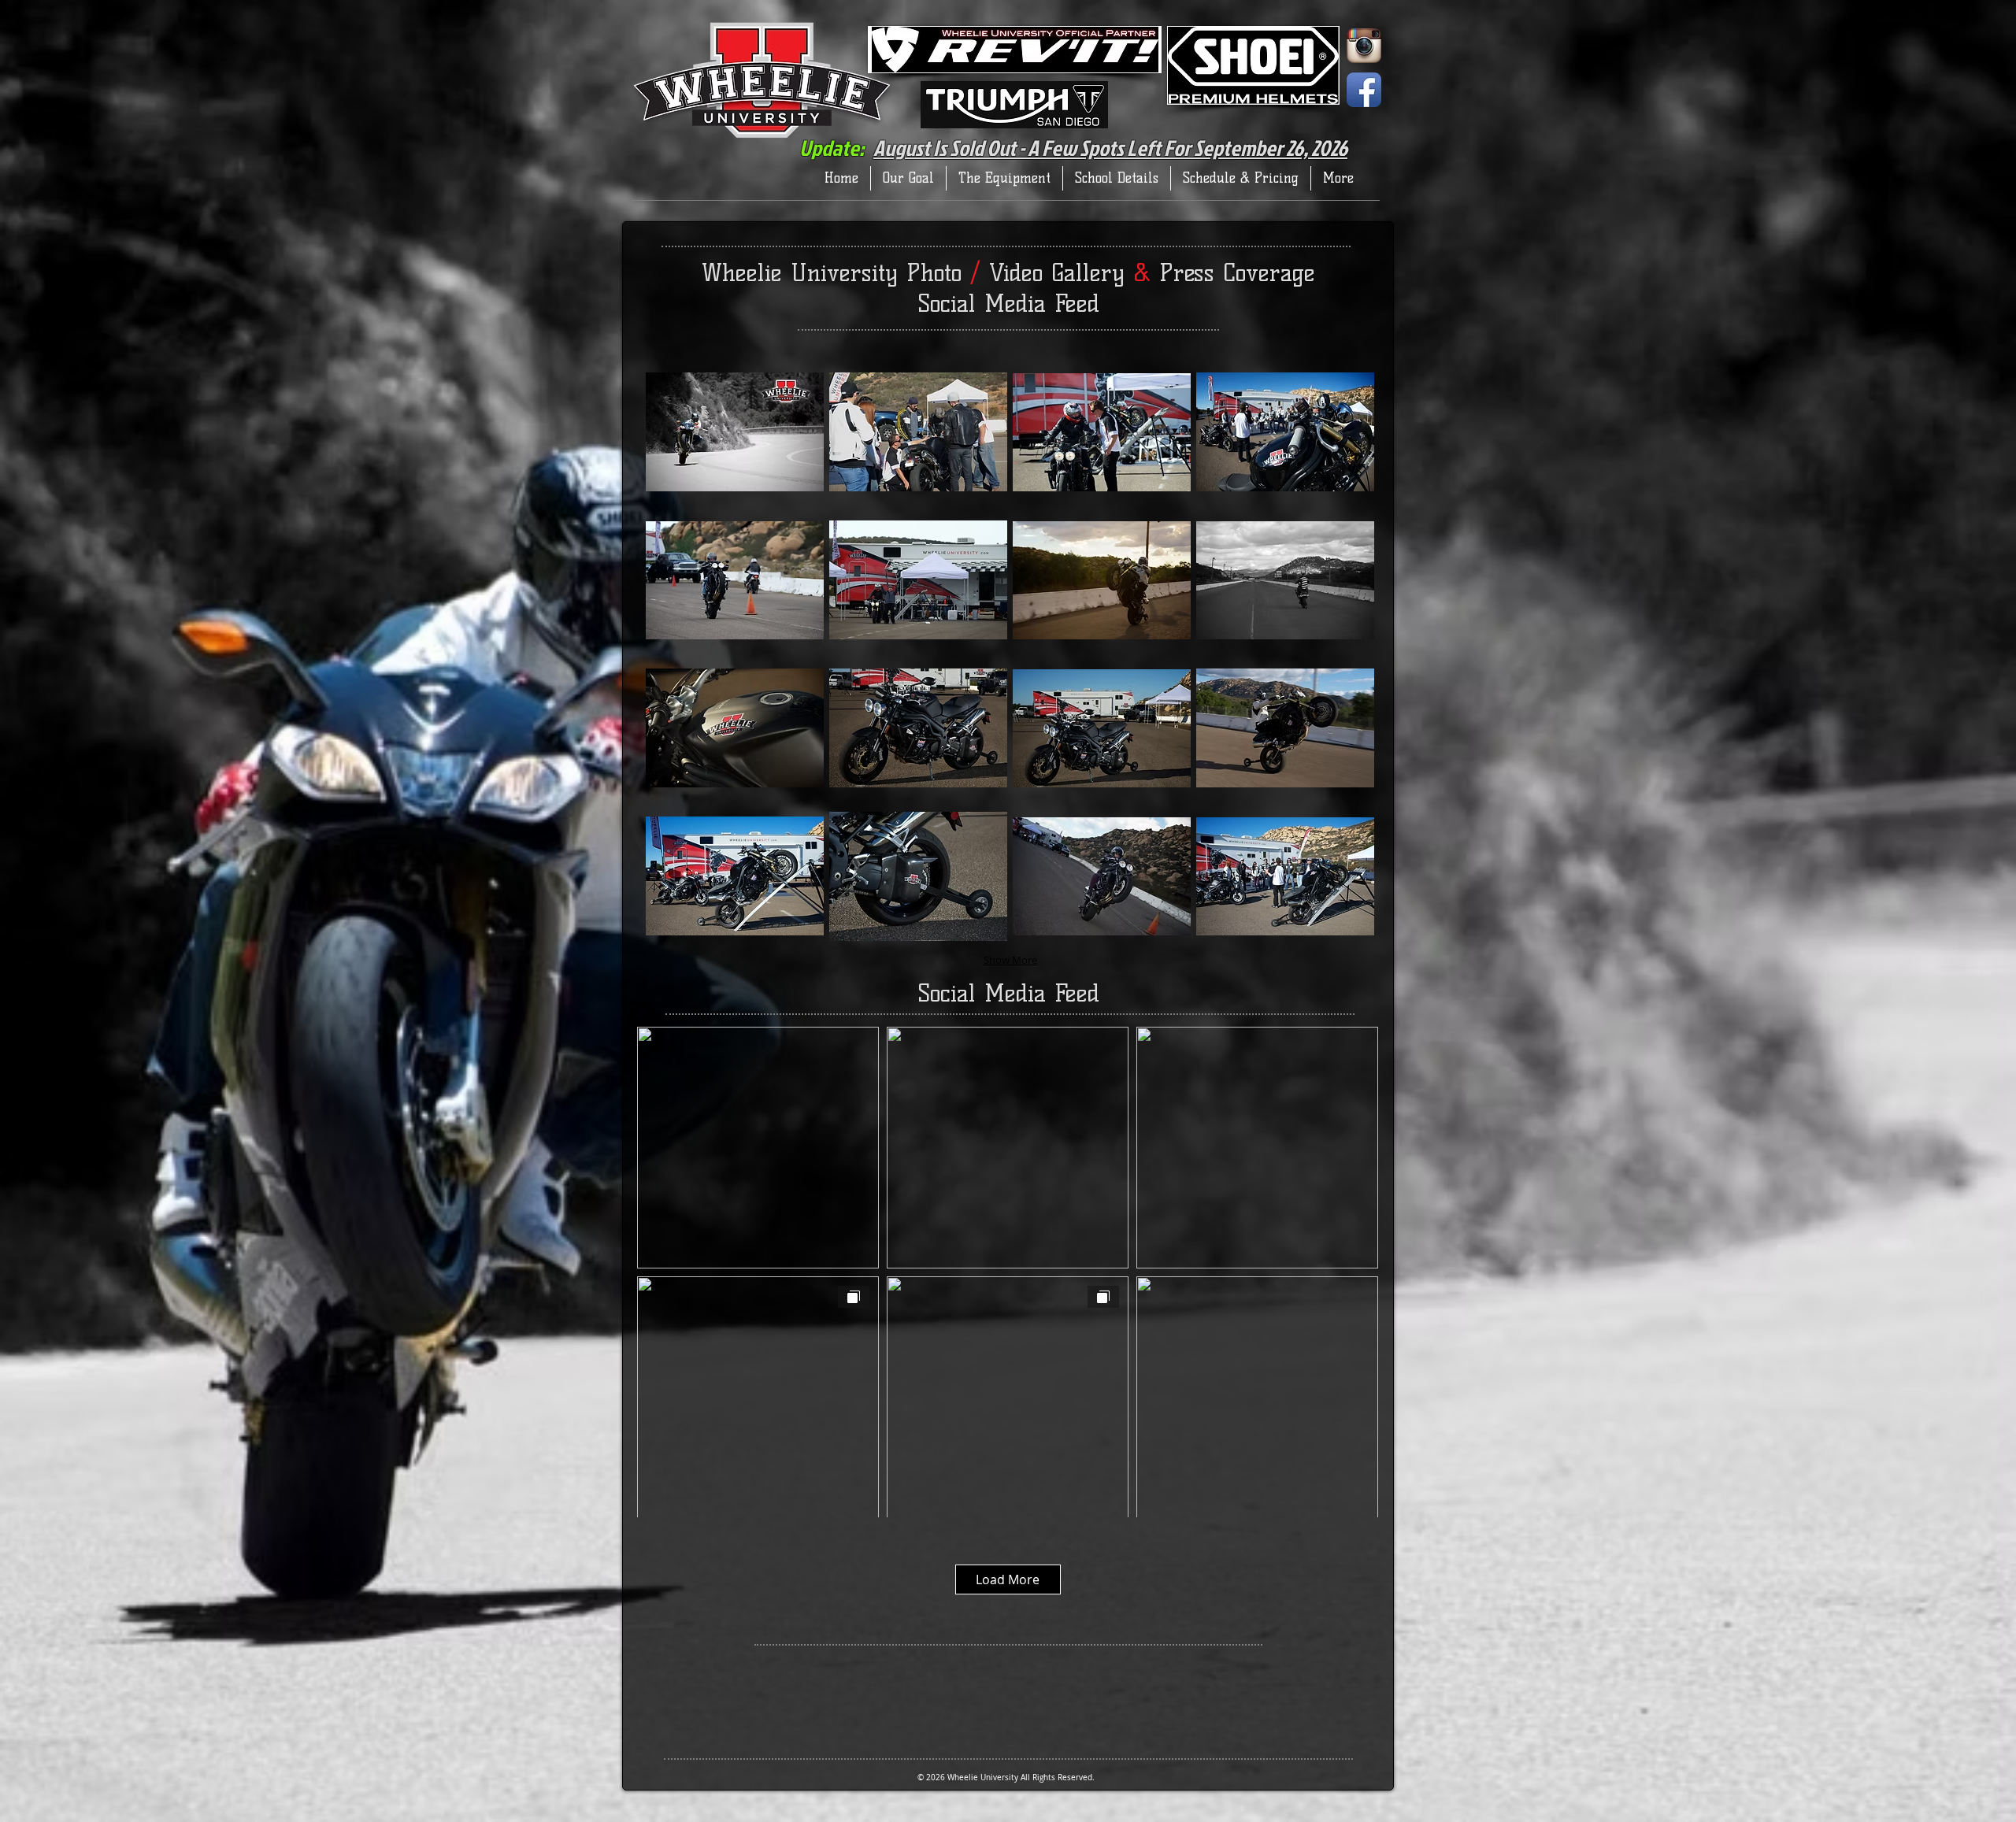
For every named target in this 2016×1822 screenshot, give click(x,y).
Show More (1010, 960)
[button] (735, 432)
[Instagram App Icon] (1364, 46)
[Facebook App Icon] (1364, 90)
